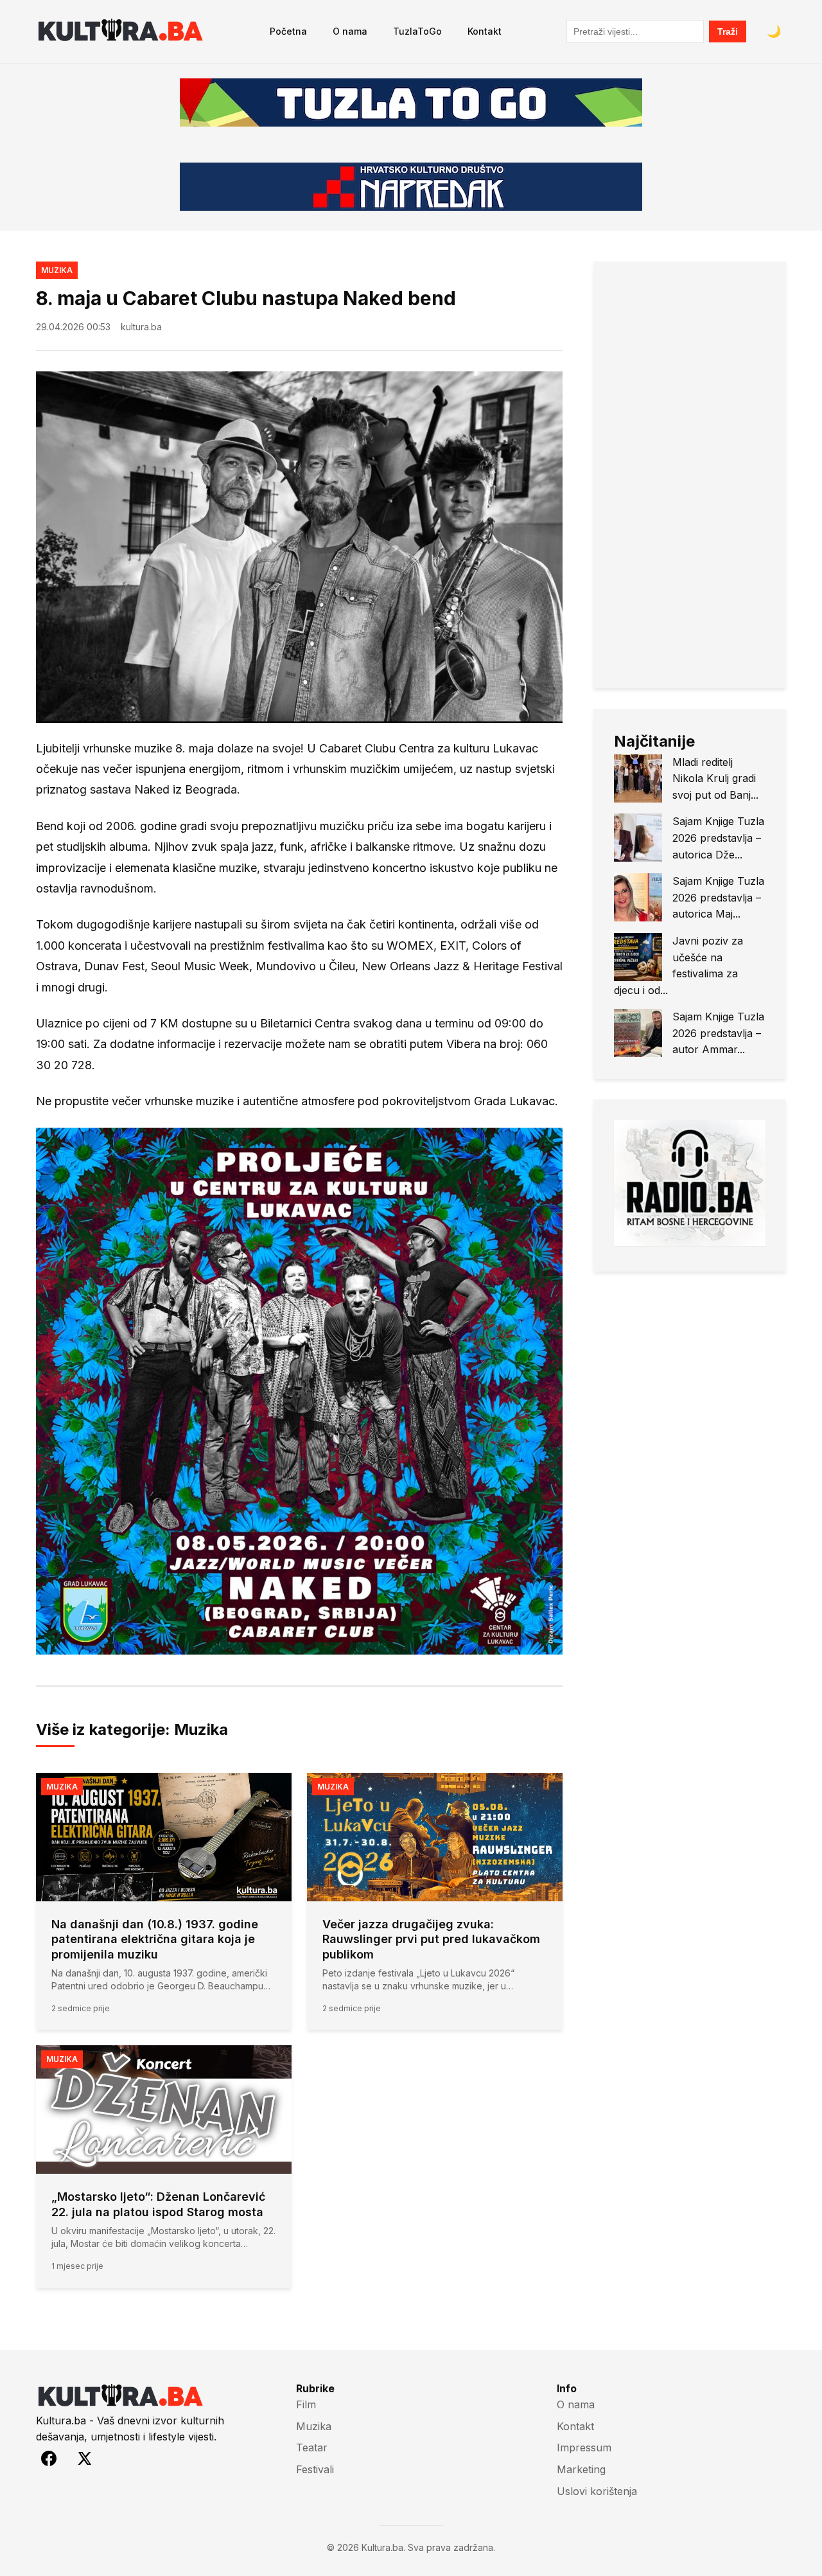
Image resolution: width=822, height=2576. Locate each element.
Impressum (584, 2447)
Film (306, 2404)
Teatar (312, 2447)
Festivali (315, 2469)
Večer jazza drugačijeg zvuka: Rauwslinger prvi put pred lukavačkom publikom (431, 1939)
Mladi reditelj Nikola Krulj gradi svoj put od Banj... (715, 778)
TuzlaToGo (417, 31)
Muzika (57, 270)
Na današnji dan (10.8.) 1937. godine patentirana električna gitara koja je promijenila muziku (155, 1939)
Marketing (581, 2469)
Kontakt (485, 31)
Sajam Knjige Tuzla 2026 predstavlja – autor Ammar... (718, 1033)
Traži (728, 31)
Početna (288, 31)
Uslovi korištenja (597, 2491)
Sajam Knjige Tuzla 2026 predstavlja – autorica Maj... (718, 897)
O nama (350, 31)
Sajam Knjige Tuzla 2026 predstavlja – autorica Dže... (718, 838)
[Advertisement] (690, 475)
